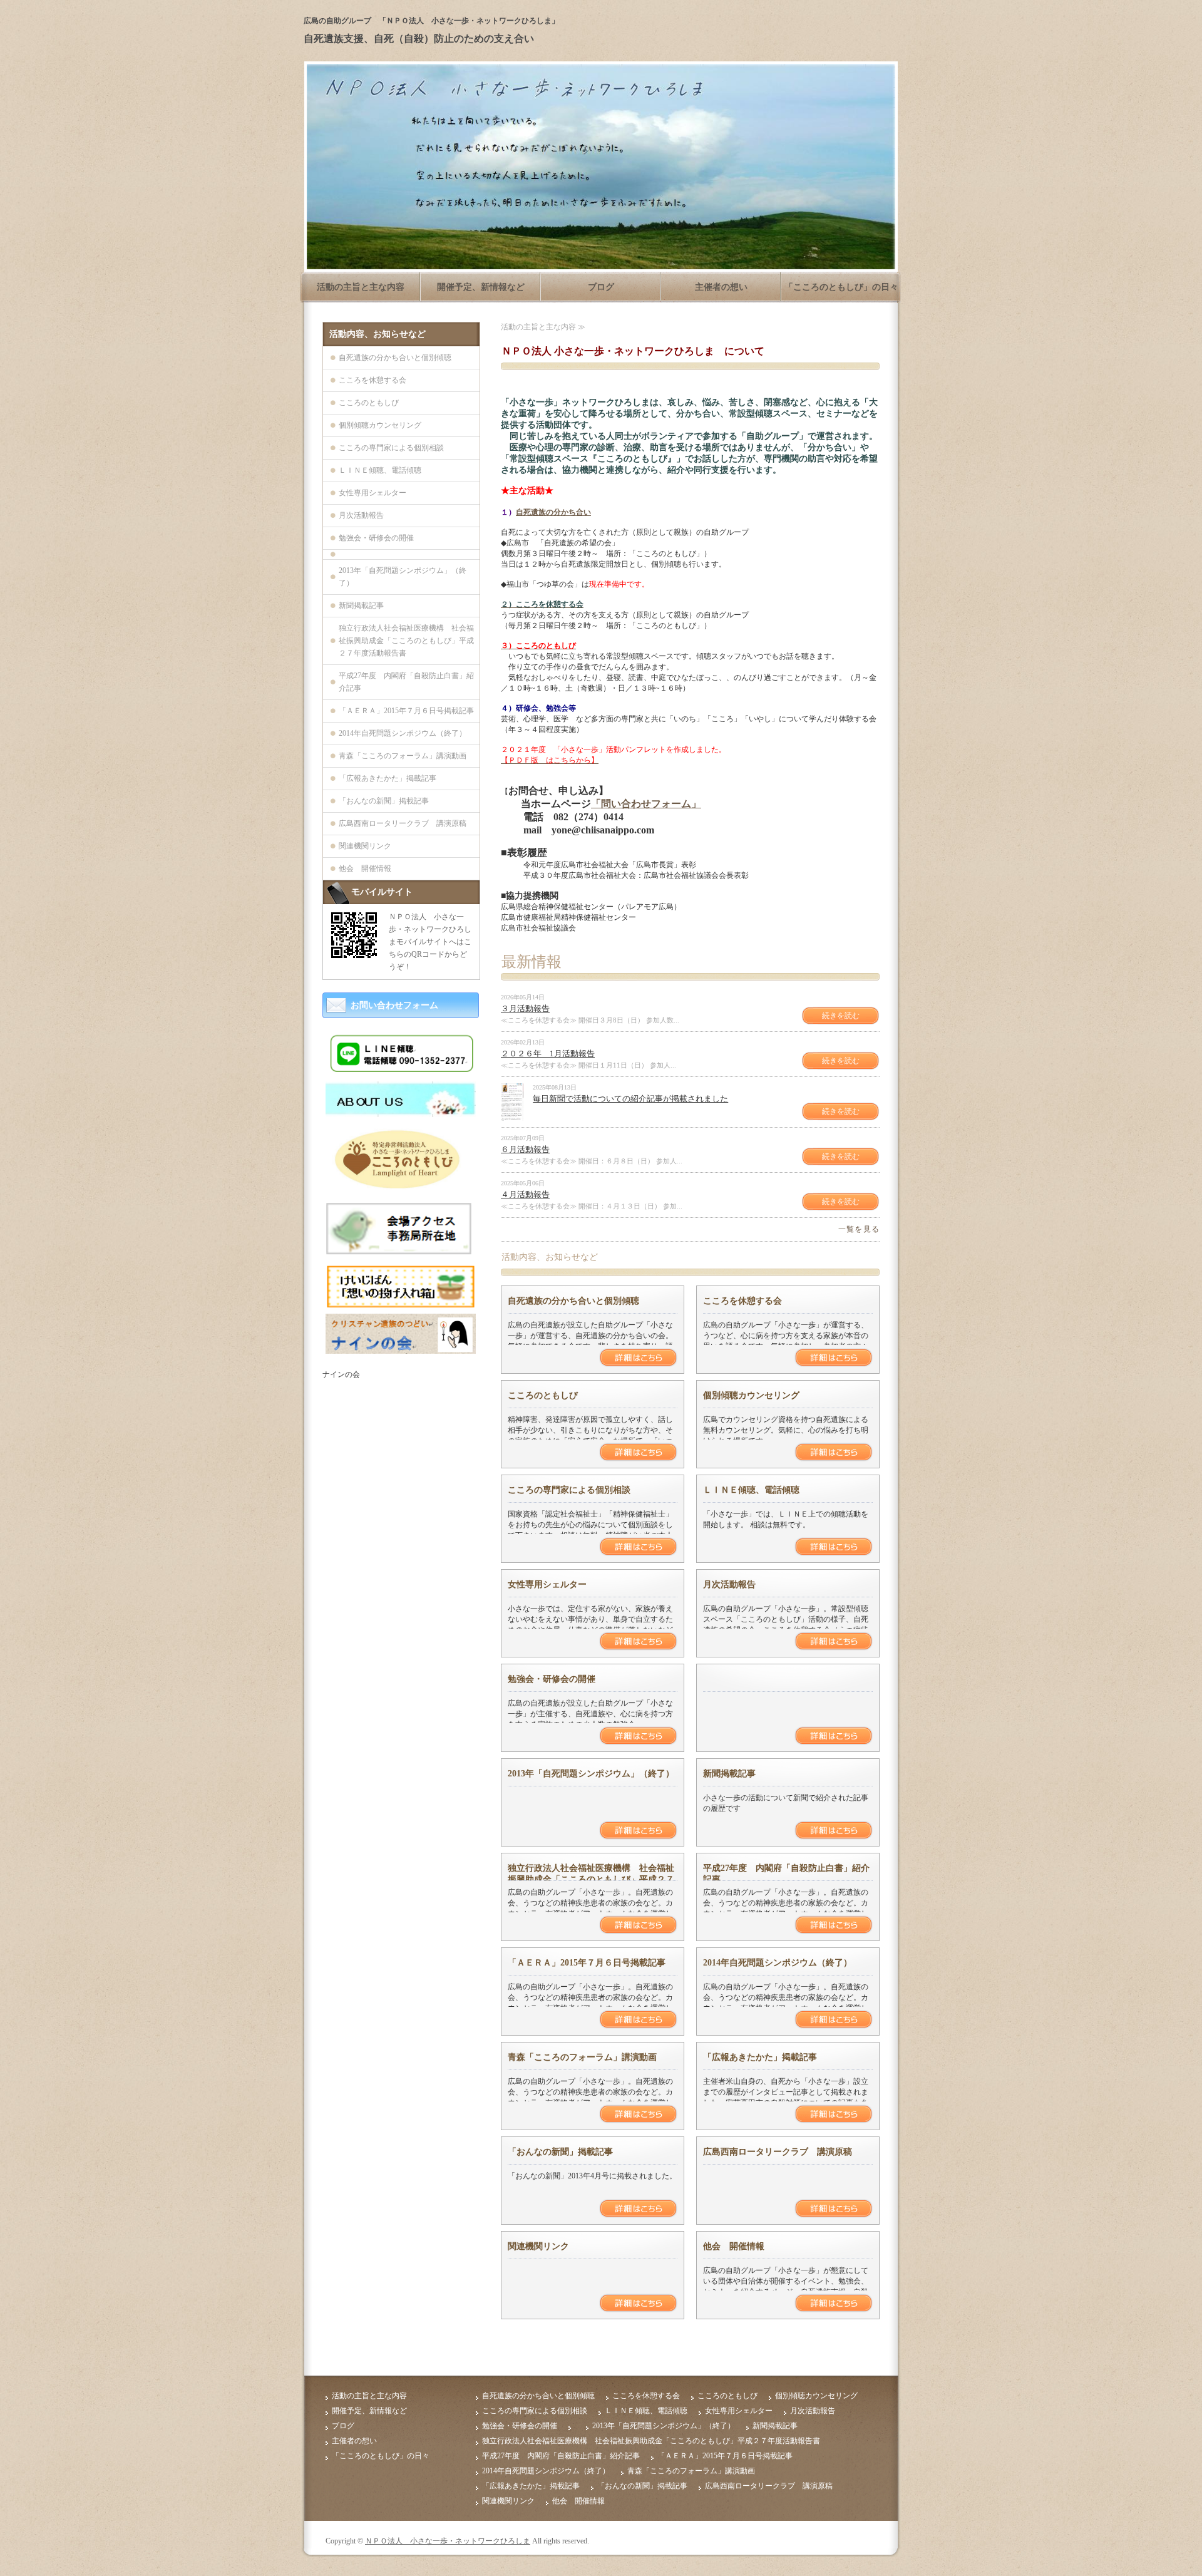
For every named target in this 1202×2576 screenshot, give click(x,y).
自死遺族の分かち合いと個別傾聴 (573, 1301)
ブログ (601, 287)
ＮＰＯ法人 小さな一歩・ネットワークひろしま (448, 2541)
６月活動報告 (525, 1149)
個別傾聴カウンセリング (751, 1395)
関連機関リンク (538, 2246)
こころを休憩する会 (742, 1301)
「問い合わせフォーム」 (646, 804)
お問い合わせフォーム (394, 1005)
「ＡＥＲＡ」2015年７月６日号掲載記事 (587, 1963)
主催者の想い (721, 287)
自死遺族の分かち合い (553, 512)
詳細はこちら (638, 1358)
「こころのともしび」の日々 (841, 287)
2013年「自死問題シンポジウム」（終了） (591, 1774)
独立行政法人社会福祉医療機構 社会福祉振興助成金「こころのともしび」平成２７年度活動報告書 (591, 1879)
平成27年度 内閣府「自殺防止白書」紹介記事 (406, 682)
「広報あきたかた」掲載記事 (760, 2057)
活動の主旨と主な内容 (361, 287)
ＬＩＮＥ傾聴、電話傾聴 (751, 1490)
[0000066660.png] (401, 1252)
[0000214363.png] (401, 1349)
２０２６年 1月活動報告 (548, 1054)
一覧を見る (859, 1229)
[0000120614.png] (401, 1302)
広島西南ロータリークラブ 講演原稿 (778, 2152)
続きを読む (841, 1016)
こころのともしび (543, 1395)
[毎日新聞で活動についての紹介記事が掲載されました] (512, 1116)
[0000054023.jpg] (401, 1112)
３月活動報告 (525, 1008)
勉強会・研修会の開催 (552, 1679)
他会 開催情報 (734, 2246)
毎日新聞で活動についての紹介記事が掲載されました (630, 1099)
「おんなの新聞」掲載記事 (560, 2152)
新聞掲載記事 (729, 1774)
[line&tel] (401, 1070)
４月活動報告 (525, 1194)
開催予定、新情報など (481, 287)
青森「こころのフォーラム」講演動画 (582, 2057)
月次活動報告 (729, 1584)
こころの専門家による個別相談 (569, 1490)
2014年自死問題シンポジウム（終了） (778, 1963)
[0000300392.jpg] (401, 1188)
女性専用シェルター (547, 1584)
